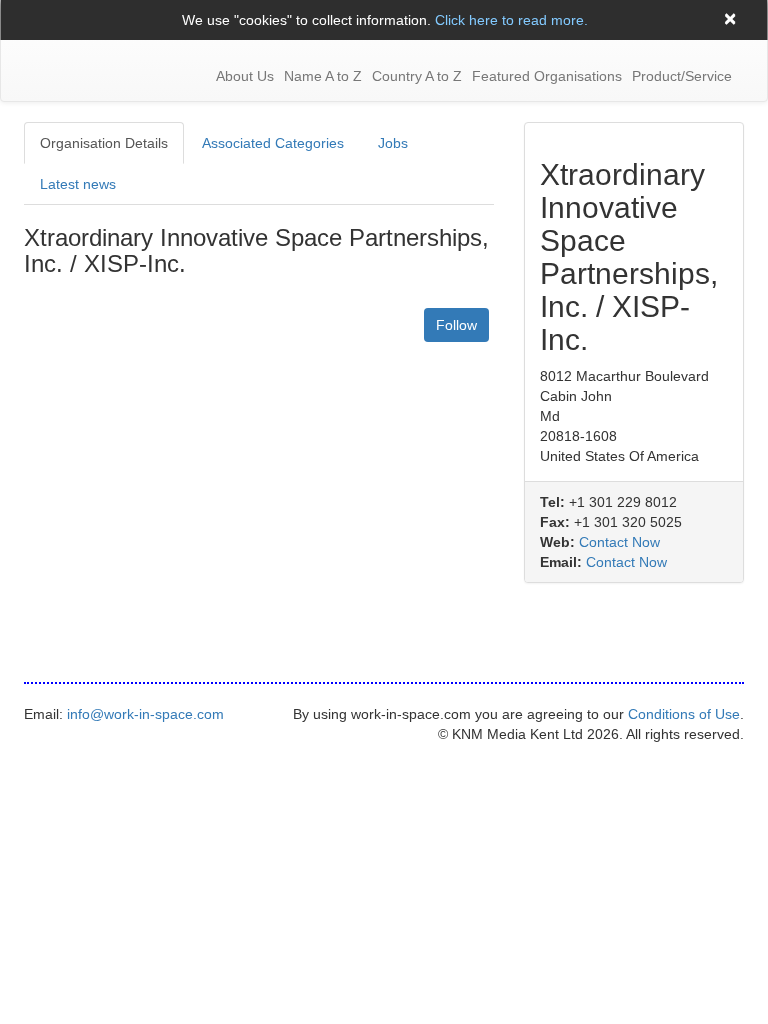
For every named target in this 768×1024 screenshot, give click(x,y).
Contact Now (619, 542)
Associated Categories (273, 143)
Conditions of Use (684, 714)
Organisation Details (104, 143)
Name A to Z (323, 76)
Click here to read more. (511, 20)
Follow (456, 325)
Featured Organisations (547, 76)
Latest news (78, 184)
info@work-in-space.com (145, 714)
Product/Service (682, 76)
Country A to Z (417, 76)
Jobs (393, 143)
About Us (245, 76)
